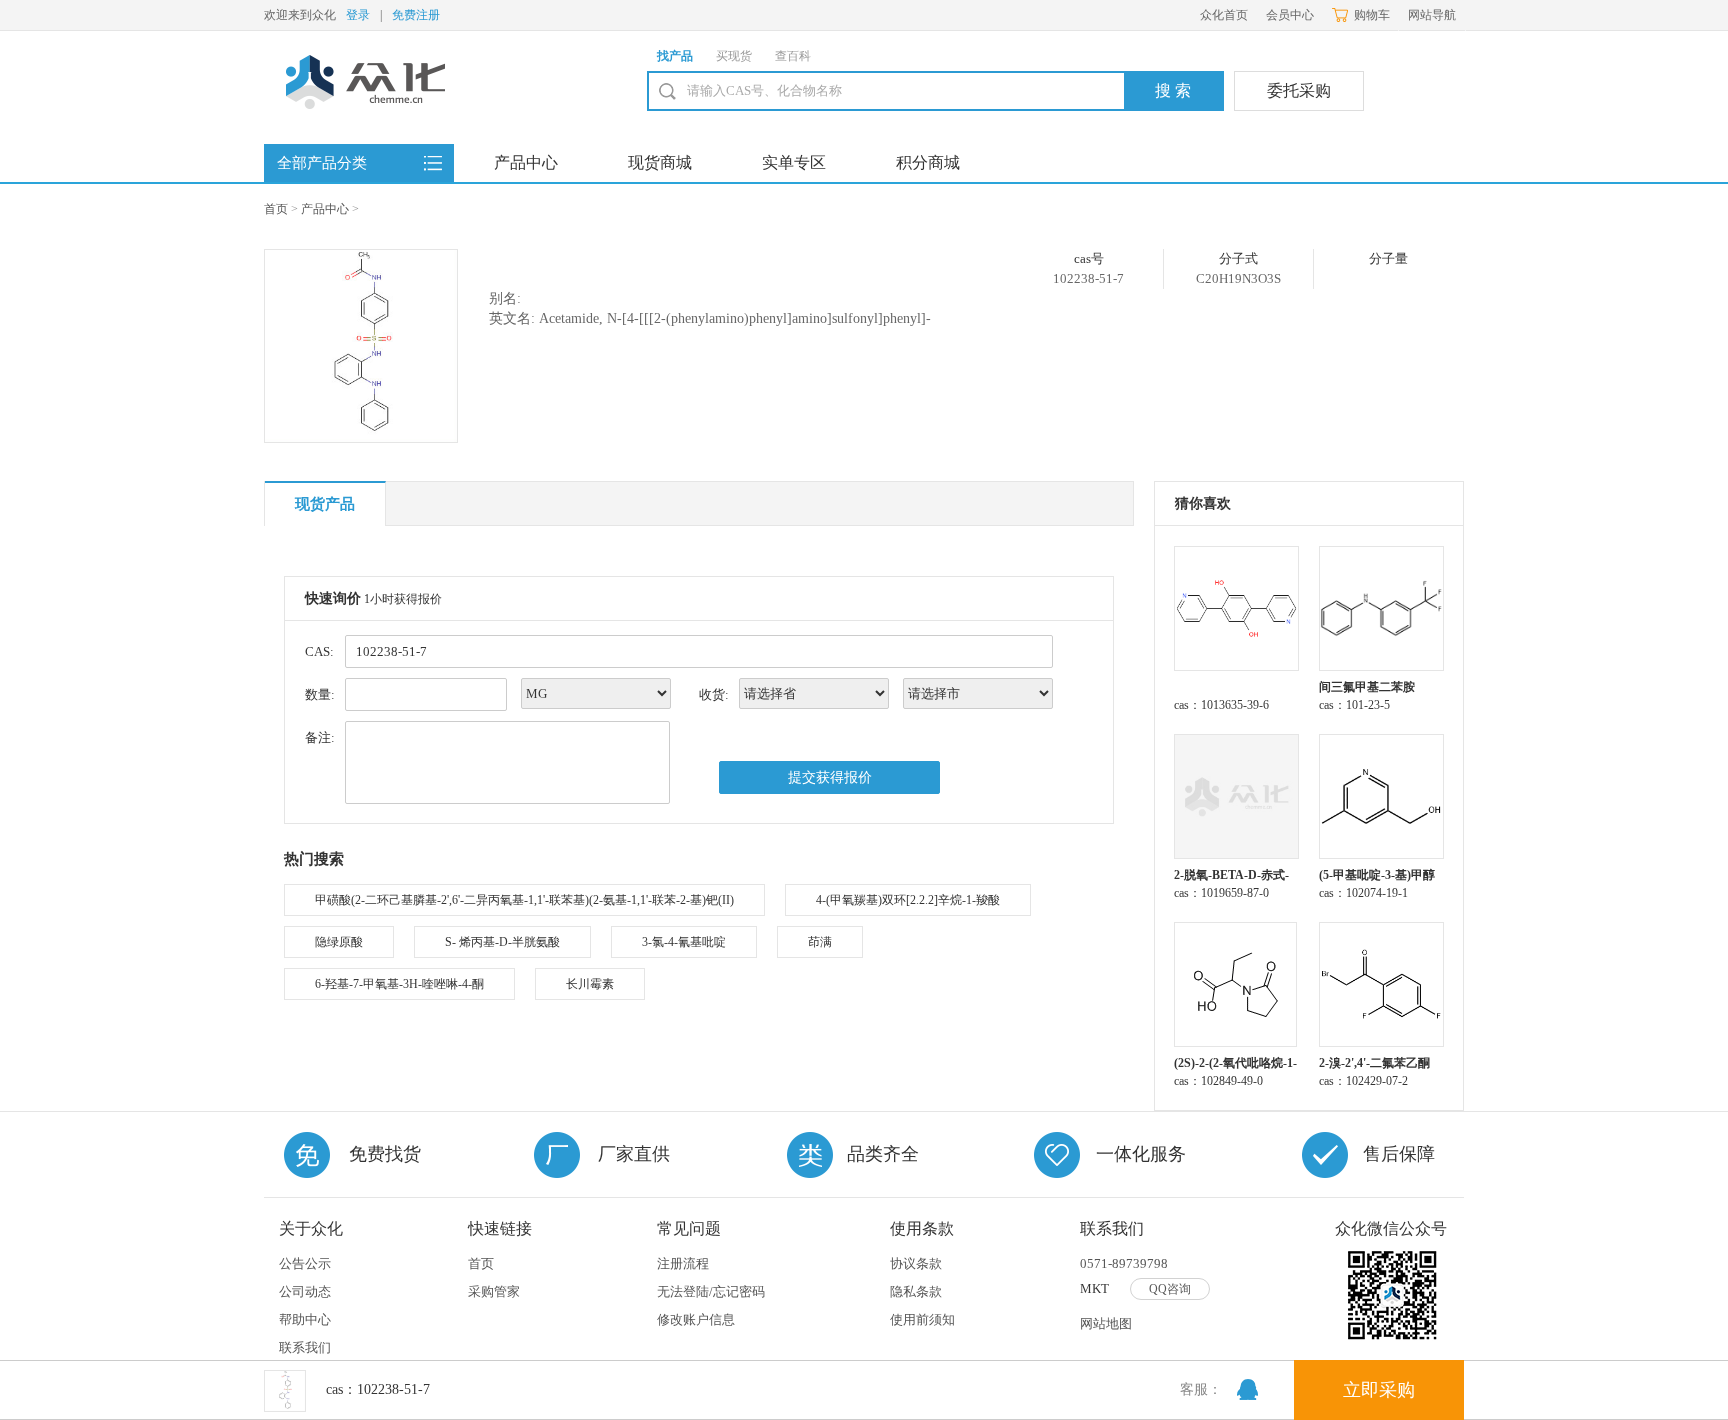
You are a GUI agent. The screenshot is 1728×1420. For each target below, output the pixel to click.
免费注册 (416, 15)
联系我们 (305, 1347)
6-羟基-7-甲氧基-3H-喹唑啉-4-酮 (399, 984)
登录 (358, 15)
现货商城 (660, 162)
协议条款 (916, 1263)
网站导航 (1432, 15)
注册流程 (683, 1263)
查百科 (793, 56)
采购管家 (494, 1291)
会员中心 (1290, 15)
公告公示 (305, 1263)
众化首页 (1224, 15)
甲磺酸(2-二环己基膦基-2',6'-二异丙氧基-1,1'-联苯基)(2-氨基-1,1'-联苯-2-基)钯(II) (524, 900)
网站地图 (1106, 1323)
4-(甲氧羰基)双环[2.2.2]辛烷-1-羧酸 (908, 900)
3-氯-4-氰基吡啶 (684, 942)
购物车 (1372, 15)
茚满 (820, 942)
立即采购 (1379, 1390)
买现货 (734, 56)
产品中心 (526, 162)
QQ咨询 (1170, 1289)
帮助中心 (305, 1319)
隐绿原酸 (339, 942)
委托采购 (1299, 90)
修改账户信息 (696, 1319)
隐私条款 (916, 1291)
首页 (276, 209)
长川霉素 (590, 984)
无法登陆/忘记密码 (711, 1291)
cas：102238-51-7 (378, 1389)
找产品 (675, 56)
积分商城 (928, 162)
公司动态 (305, 1291)
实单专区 (794, 162)
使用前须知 (922, 1319)
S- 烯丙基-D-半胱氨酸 (502, 942)
